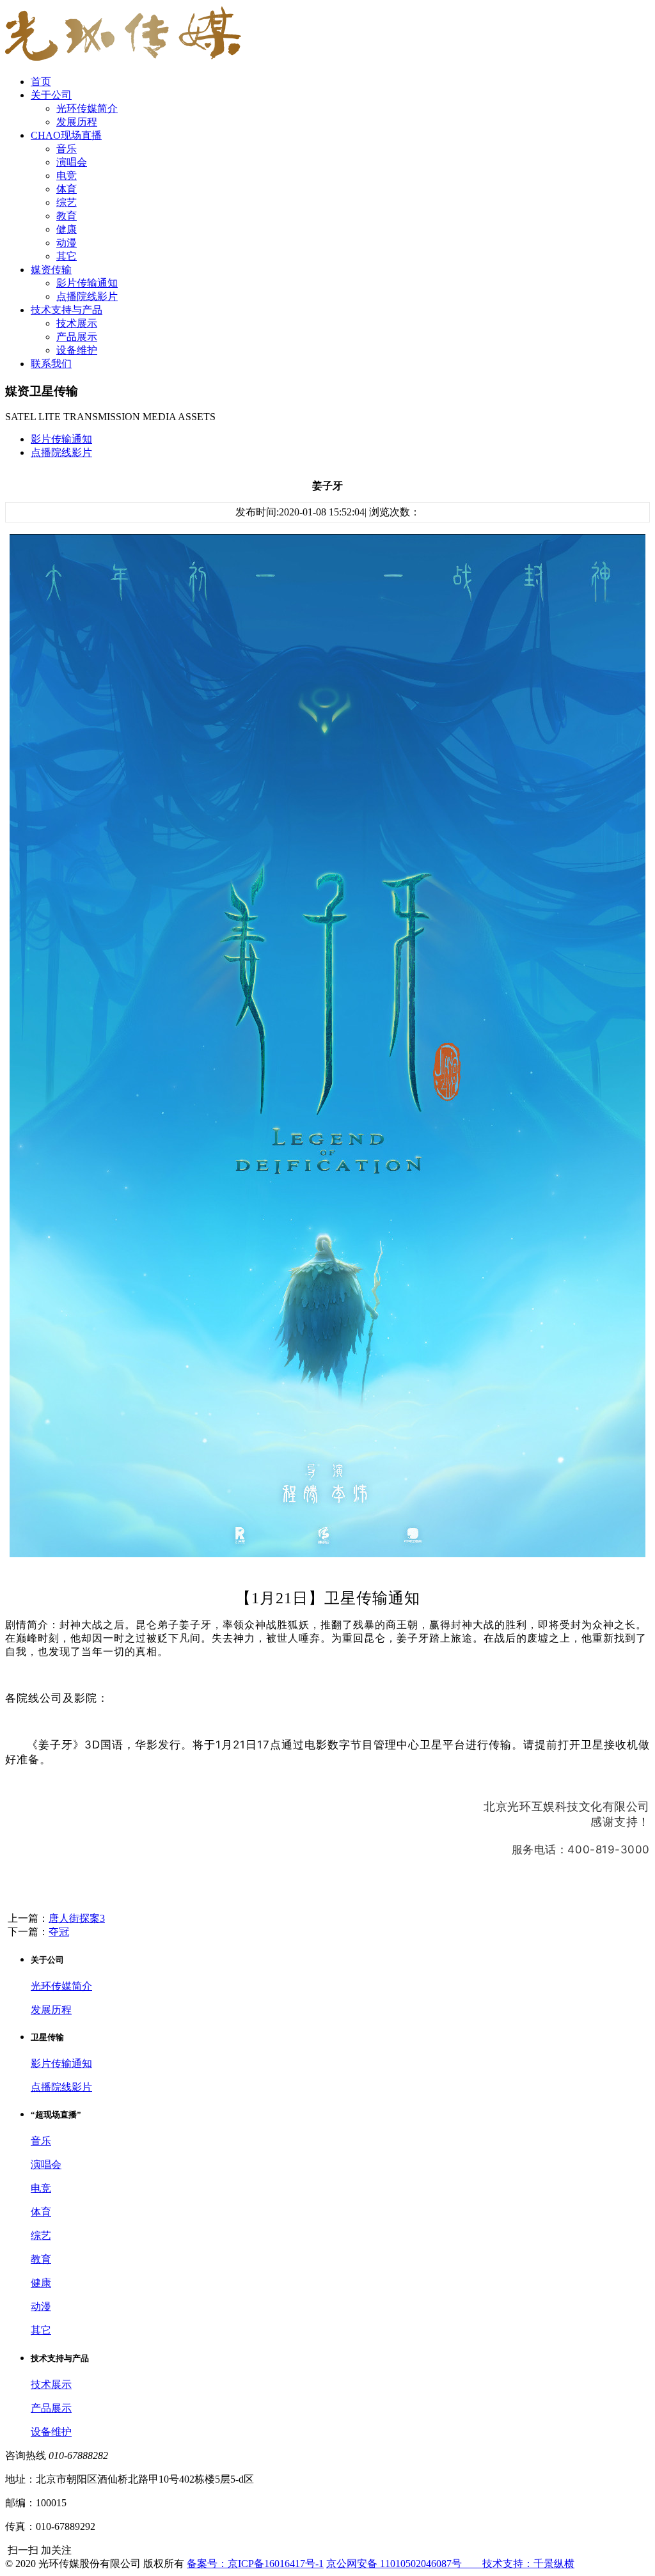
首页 (41, 82)
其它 (67, 256)
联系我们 (51, 364)
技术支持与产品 (67, 310)
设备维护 (77, 350)
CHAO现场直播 (66, 135)
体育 (67, 189)
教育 (67, 216)
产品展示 (77, 337)
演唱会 (72, 162)
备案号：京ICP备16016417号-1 (255, 2564)
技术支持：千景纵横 (528, 2564)
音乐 (67, 149)
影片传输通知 (87, 283)
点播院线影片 (87, 296)
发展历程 (77, 122)
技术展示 (77, 323)
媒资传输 (51, 270)
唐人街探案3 (77, 1918)
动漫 (67, 243)
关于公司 (51, 95)
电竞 (67, 176)
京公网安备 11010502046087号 (404, 2564)
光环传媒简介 (87, 108)
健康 (67, 229)
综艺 (67, 202)
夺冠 (59, 1932)
